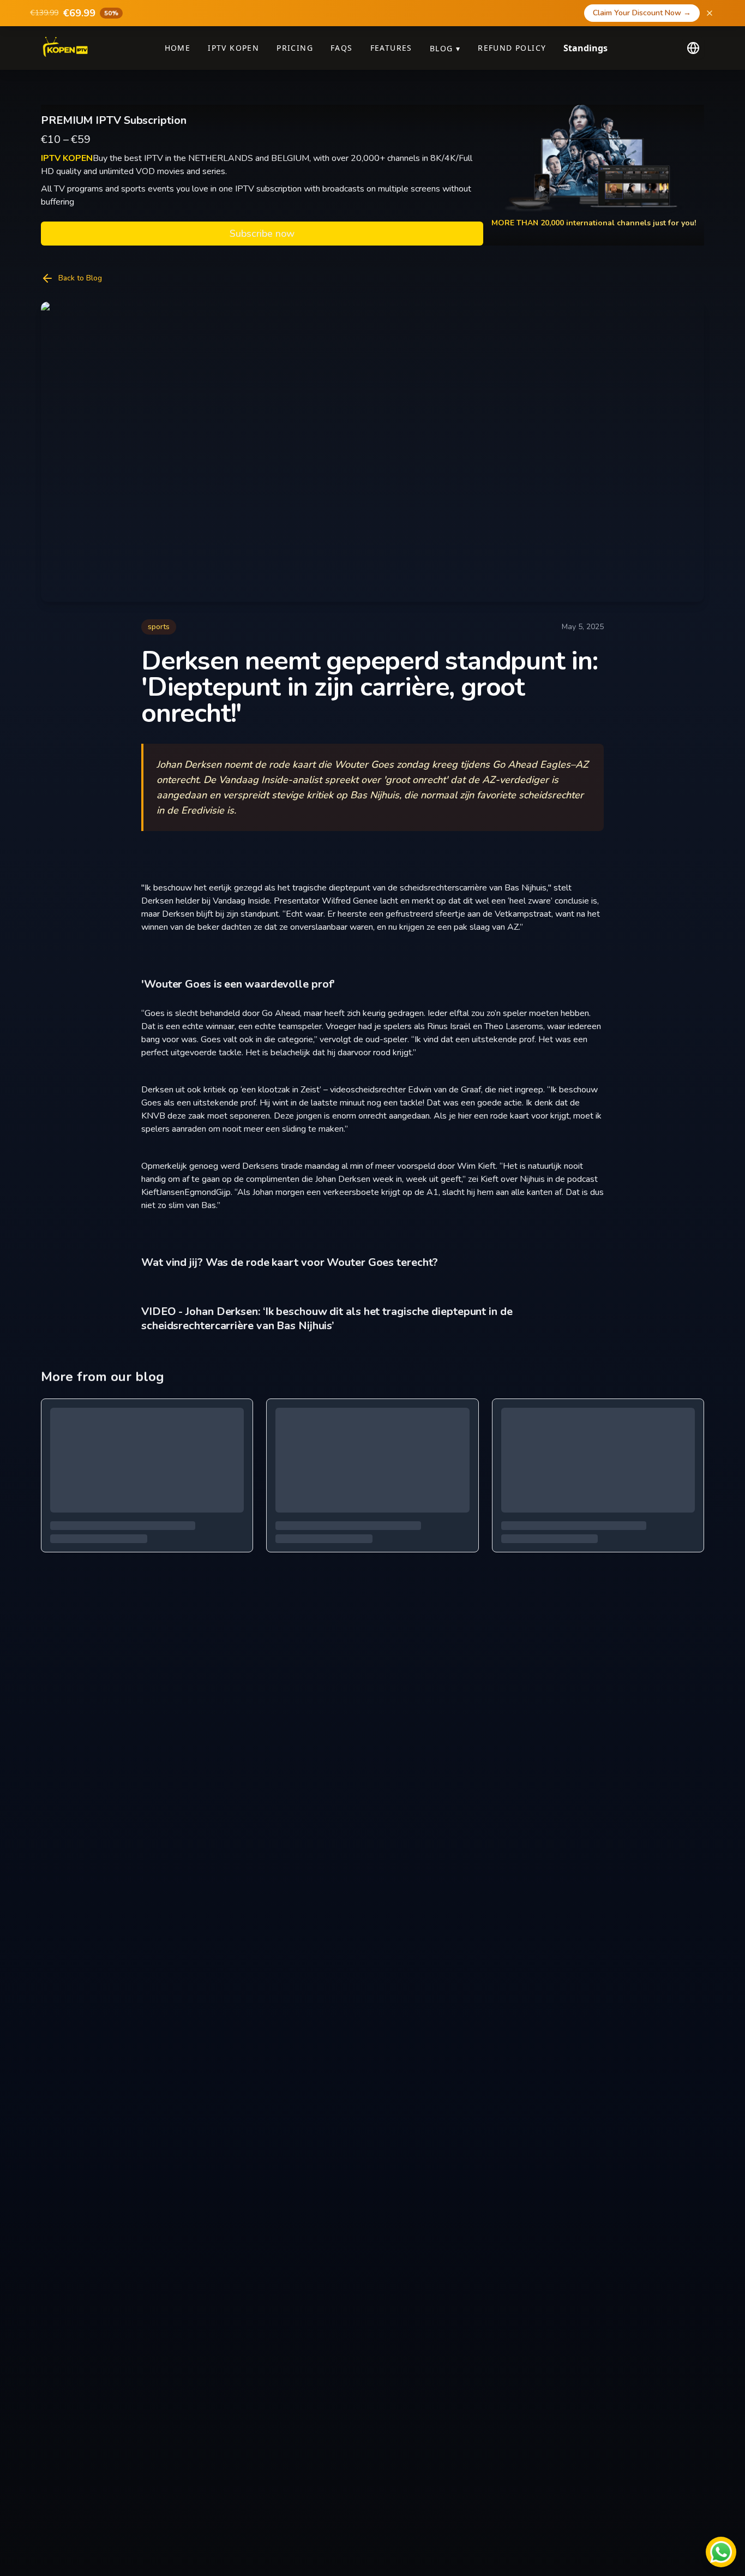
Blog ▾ (445, 48)
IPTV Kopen (233, 48)
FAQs (342, 48)
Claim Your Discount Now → (642, 13)
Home (178, 48)
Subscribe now (262, 234)
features (391, 48)
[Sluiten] (710, 13)
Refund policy (512, 48)
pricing (295, 48)
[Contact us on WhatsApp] (721, 2552)
